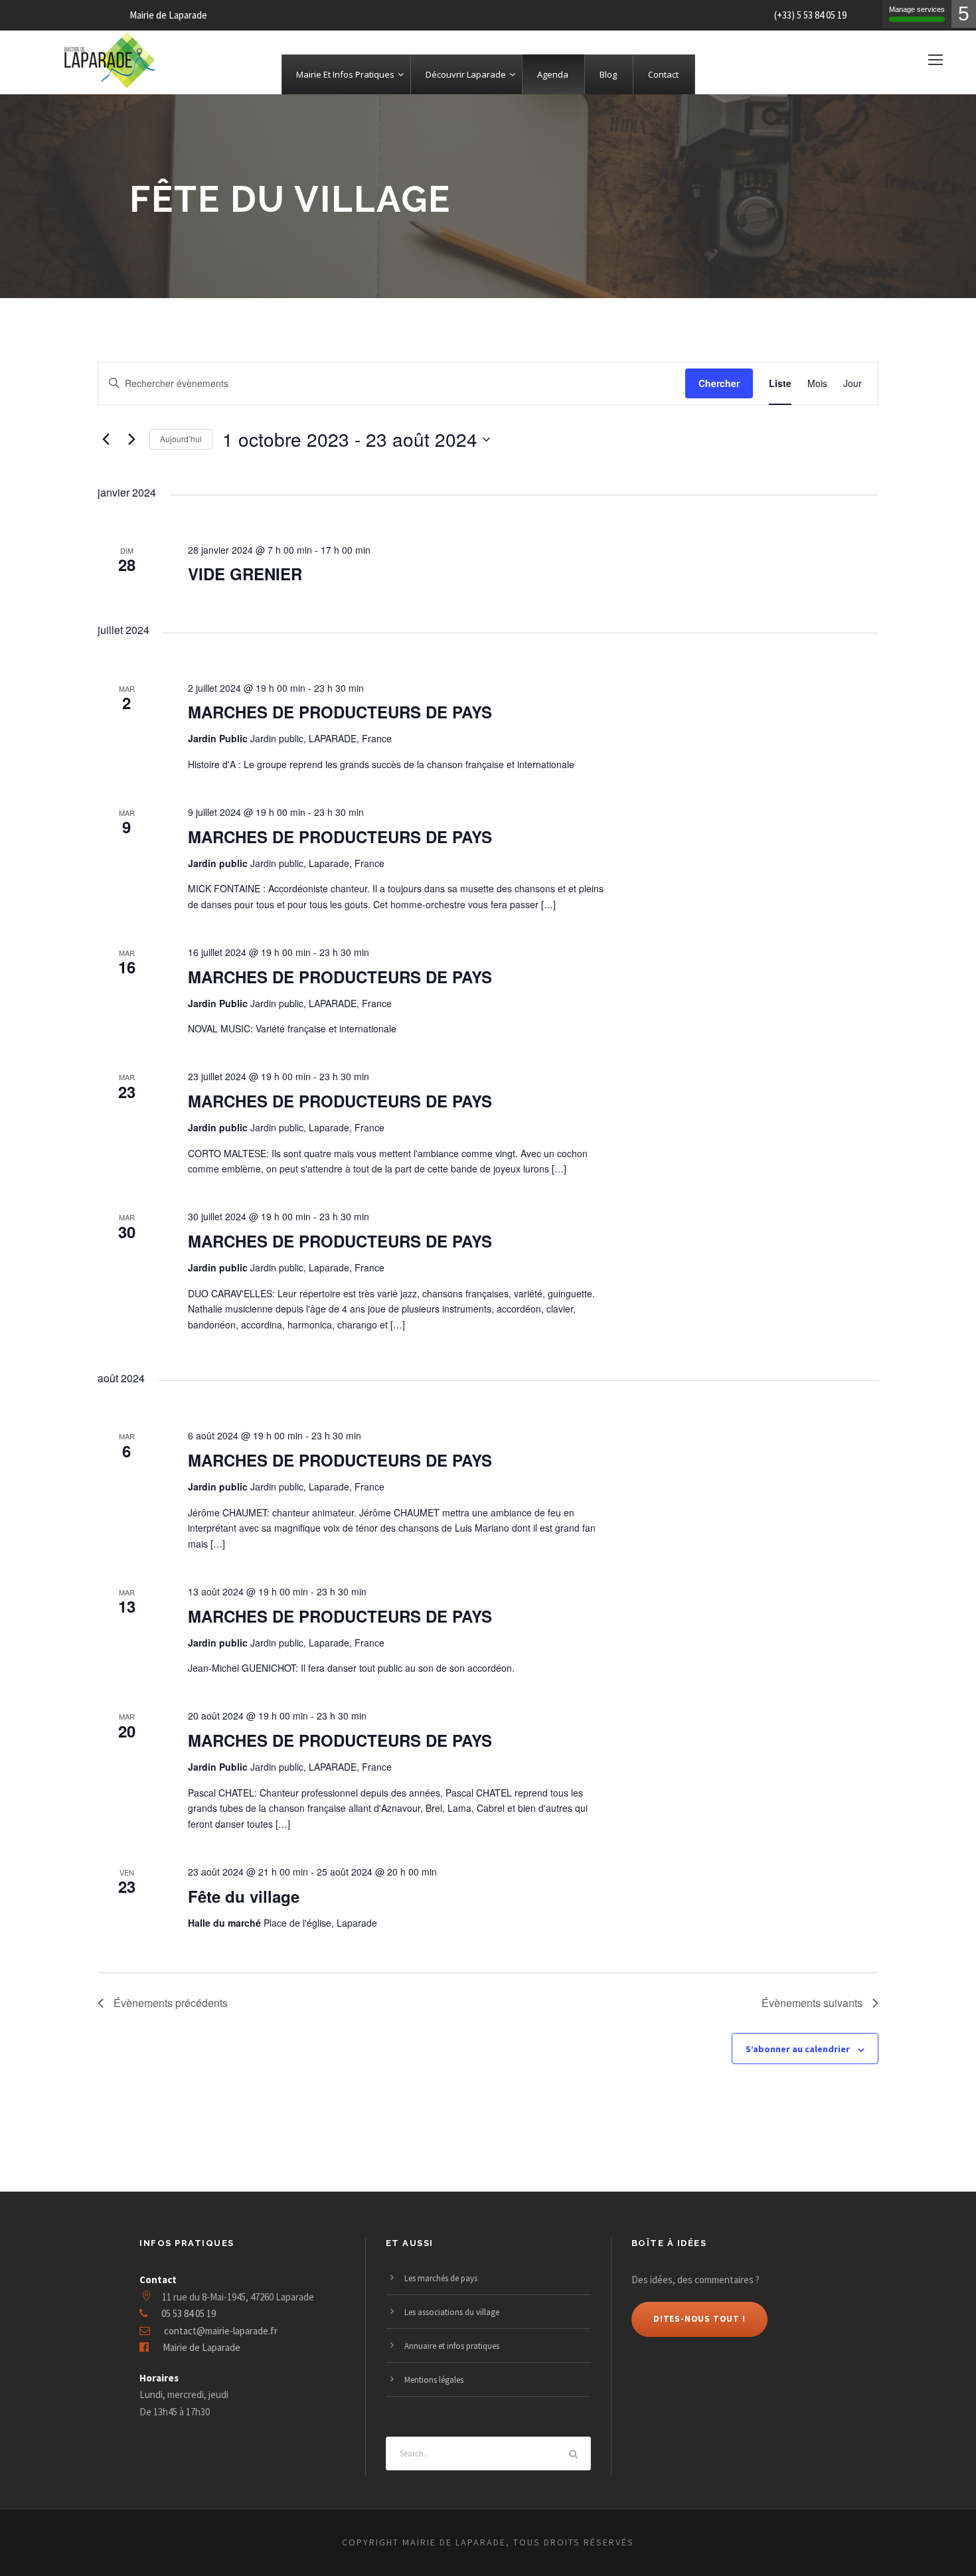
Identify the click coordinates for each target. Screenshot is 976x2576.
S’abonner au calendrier (798, 2049)
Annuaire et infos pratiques (452, 2346)
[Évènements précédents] (106, 440)
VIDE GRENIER (245, 574)
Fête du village (244, 1896)
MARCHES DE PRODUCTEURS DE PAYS (340, 712)
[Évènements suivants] (131, 440)
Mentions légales (434, 2380)
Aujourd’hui (181, 439)
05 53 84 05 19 (189, 2313)
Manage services (917, 9)
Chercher (719, 383)
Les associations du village (452, 2312)
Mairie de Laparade (202, 2347)
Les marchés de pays (441, 2278)
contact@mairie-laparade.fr (221, 2331)
